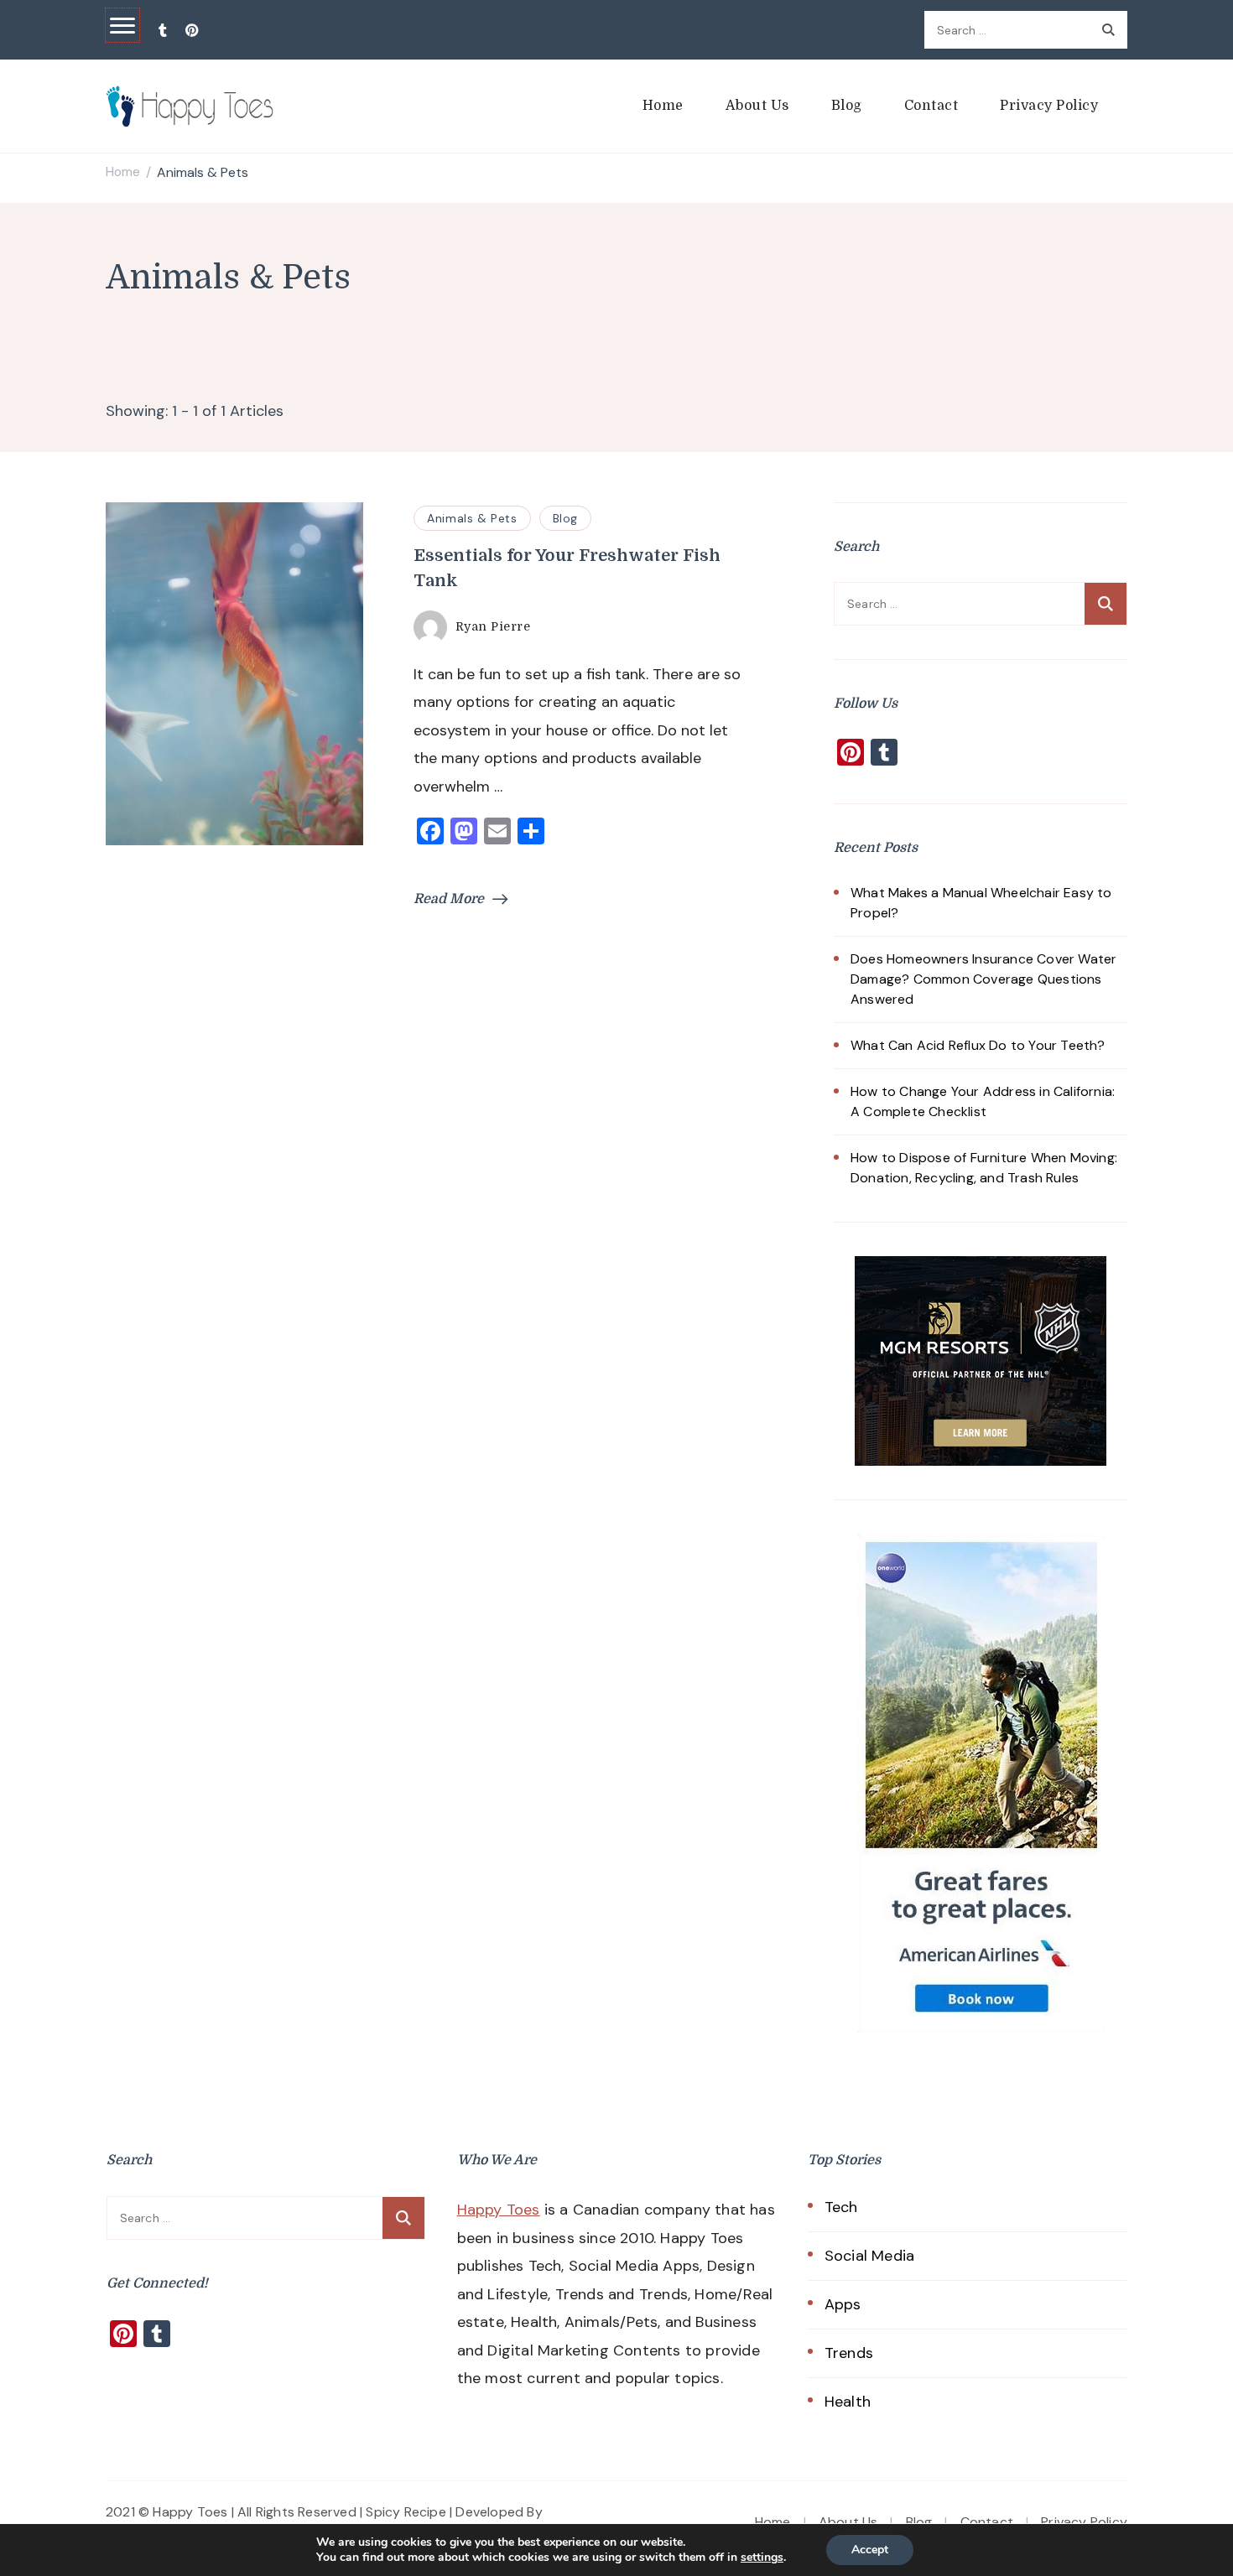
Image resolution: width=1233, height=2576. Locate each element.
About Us (757, 106)
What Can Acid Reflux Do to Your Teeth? (978, 1045)
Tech (841, 2207)
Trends (849, 2353)
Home (663, 106)
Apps (843, 2304)
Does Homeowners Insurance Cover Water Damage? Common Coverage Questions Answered (983, 979)
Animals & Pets (472, 518)
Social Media (869, 2256)
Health (848, 2402)
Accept (870, 2550)
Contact (931, 106)
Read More (449, 899)
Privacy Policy (1049, 106)
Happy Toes (499, 2210)
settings (762, 2558)
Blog (847, 106)
